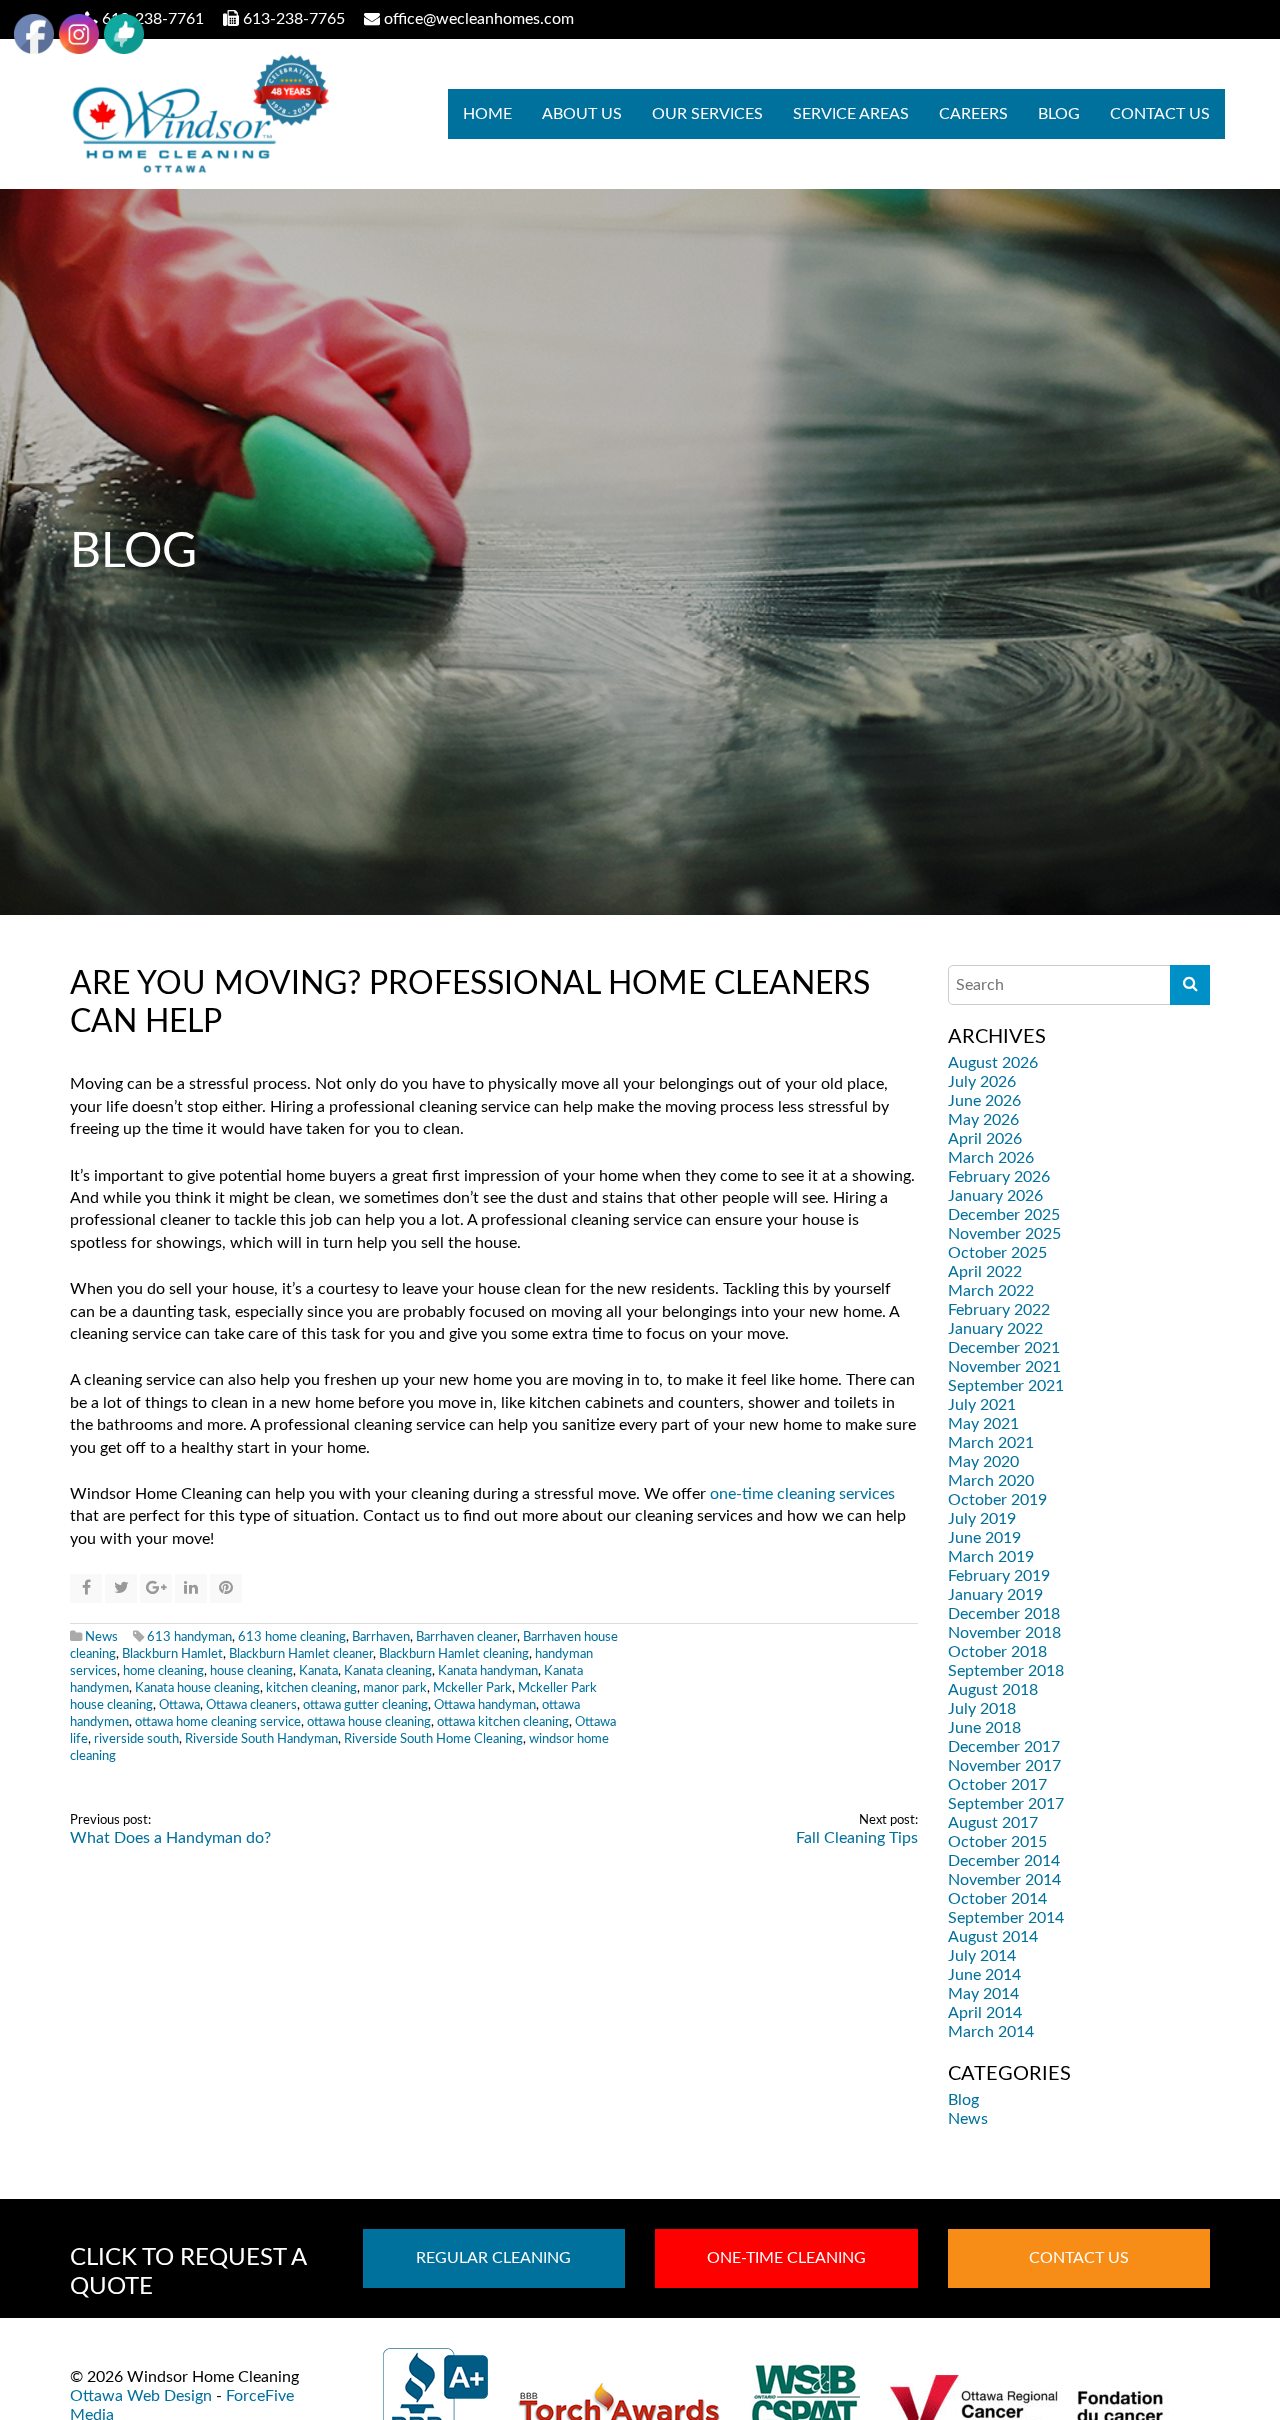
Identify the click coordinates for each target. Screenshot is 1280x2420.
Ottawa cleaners (251, 1705)
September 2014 (1006, 1918)
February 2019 (999, 1576)
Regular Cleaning (493, 2258)
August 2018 (993, 1690)
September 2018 (1006, 1671)
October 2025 (997, 1253)
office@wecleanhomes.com (479, 19)
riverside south (136, 1739)
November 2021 (1004, 1367)
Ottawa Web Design (141, 2396)
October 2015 (997, 1842)
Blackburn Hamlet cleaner (301, 1654)
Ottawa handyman (485, 1705)
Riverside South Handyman (261, 1739)
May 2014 (983, 1994)
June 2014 (984, 1975)
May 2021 (983, 1424)
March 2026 (991, 1158)
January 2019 (995, 1595)
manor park (395, 1688)
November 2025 (1004, 1234)
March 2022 (991, 1291)
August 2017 (993, 1823)
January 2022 (995, 1329)
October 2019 (997, 1500)
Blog (1059, 114)
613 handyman (189, 1637)
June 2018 (984, 1728)
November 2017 (1004, 1766)
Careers (973, 114)
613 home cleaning (292, 1637)
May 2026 (983, 1120)
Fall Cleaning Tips (857, 1838)
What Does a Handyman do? (170, 1838)
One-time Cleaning (786, 2258)
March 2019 (991, 1557)
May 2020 (983, 1462)
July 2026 (982, 1082)
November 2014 (1004, 1880)
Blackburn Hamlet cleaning (454, 1654)
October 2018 (997, 1652)
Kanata (318, 1671)
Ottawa (179, 1705)
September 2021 (1006, 1386)
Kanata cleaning (388, 1671)
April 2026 (985, 1139)
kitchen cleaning (311, 1688)
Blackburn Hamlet (172, 1654)
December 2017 (1004, 1747)
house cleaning (251, 1671)
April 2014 (985, 2013)
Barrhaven (381, 1637)
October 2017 (997, 1785)
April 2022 (985, 1272)
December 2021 (1004, 1348)
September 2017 (1006, 1804)
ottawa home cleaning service (218, 1722)
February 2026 (999, 1177)
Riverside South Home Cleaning (433, 1739)
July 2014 (982, 1956)
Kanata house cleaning (197, 1688)
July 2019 (982, 1519)
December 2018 (1004, 1614)
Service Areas (851, 114)
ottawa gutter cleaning (365, 1705)
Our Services (707, 114)
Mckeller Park (472, 1688)
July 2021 (982, 1405)
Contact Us (1160, 114)
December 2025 (1004, 1215)
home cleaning (163, 1671)
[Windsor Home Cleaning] (199, 114)
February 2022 (999, 1310)
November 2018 (1004, 1633)
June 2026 (984, 1101)
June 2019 (984, 1538)
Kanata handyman (488, 1671)
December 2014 (1004, 1861)
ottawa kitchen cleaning (503, 1722)
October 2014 (997, 1899)
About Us (582, 114)
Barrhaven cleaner (466, 1637)
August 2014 (993, 1937)
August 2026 (993, 1063)
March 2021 (991, 1443)
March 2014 (991, 2032)
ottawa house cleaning (369, 1722)
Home (487, 114)
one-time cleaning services (802, 1494)
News (101, 1637)
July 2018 (982, 1709)
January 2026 (995, 1196)
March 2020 (991, 1481)
